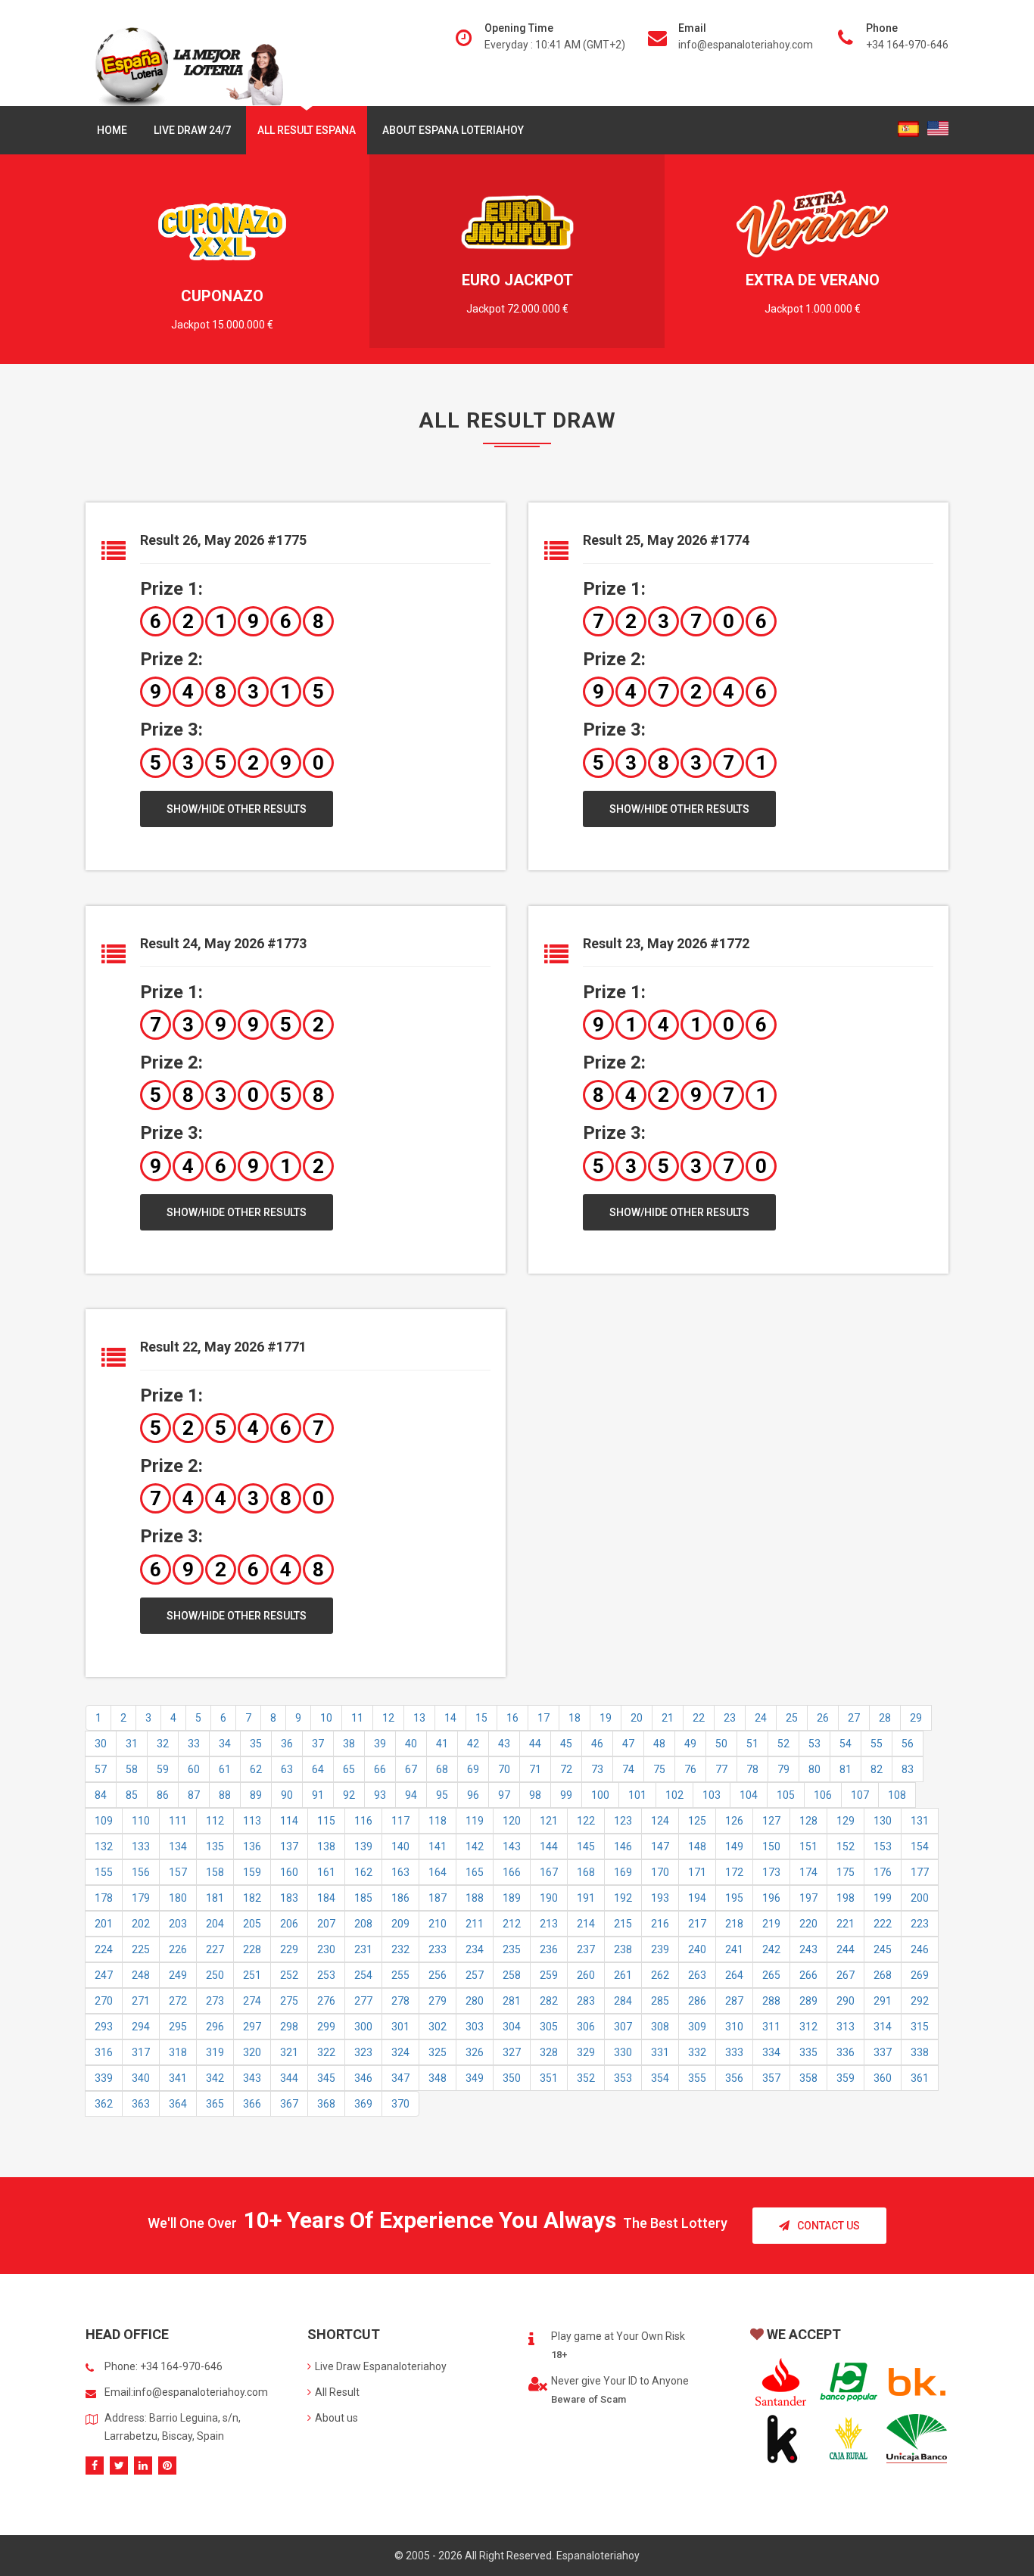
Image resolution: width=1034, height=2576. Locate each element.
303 (475, 2027)
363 (141, 2104)
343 (252, 2078)
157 (178, 1872)
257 (475, 1975)
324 (400, 2052)
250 (215, 1975)
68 (442, 1769)
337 (883, 2052)
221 (846, 1924)
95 (442, 1795)
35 (256, 1744)
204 (215, 1924)
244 (846, 1949)
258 (512, 1975)
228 (252, 1949)
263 (697, 1975)
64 (318, 1769)
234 (475, 1949)
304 (512, 2027)
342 (215, 2078)
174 (808, 1872)
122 (586, 1821)
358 (808, 2078)
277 (363, 2001)
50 (721, 1744)
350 (512, 2078)
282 (549, 2001)
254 (363, 1975)
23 (730, 1718)
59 (163, 1769)
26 (823, 1718)
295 (178, 2027)
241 (734, 1949)
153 (883, 1846)
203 (178, 1924)
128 (808, 1821)
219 (771, 1924)
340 (141, 2078)
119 (475, 1821)
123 (623, 1821)
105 (786, 1795)
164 (438, 1872)
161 (326, 1872)
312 (808, 2027)
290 (846, 2001)
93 (380, 1795)
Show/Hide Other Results (237, 809)
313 (846, 2027)
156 (141, 1872)
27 (854, 1718)
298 (289, 2027)
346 (363, 2078)
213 (549, 1924)
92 (349, 1795)
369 (363, 2104)
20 (637, 1718)
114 (289, 1821)
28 (885, 1718)
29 (916, 1718)
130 (883, 1821)
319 (215, 2052)
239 (660, 1949)
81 (846, 1769)
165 (475, 1872)
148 (697, 1846)
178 (104, 1898)
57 (101, 1769)
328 (549, 2052)
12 (388, 1718)
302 (438, 2027)
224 (104, 1949)
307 (623, 2027)
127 (771, 1821)
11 (357, 1718)
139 (363, 1846)
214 (586, 1924)
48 (659, 1744)
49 (690, 1744)
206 (289, 1924)
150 (771, 1846)
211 (475, 1924)
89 (256, 1795)
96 (473, 1795)
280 (475, 2001)
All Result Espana (307, 130)
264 (734, 1975)
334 (771, 2052)
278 (400, 2001)
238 (623, 1949)
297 (252, 2027)
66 (380, 1769)
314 (883, 2027)
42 (473, 1744)
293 (104, 2027)
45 (566, 1744)
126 (734, 1821)
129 (846, 1821)
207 (326, 1924)
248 (141, 1975)
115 (326, 1821)
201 (104, 1924)
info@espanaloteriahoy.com (746, 45)
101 (637, 1795)
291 (883, 2001)
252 (289, 1975)
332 (697, 2052)
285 (660, 2001)
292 (920, 2001)
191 (586, 1898)
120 (512, 1821)
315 (920, 2027)
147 (660, 1846)
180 (178, 1898)
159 (252, 1872)
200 (920, 1898)
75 (659, 1769)
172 (734, 1872)
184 (326, 1898)
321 (289, 2052)
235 (512, 1949)
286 (697, 2001)
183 (289, 1898)
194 (697, 1898)
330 (623, 2052)
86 (163, 1795)
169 (623, 1872)
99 (566, 1795)
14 (450, 1718)
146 (623, 1846)
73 (597, 1769)
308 (660, 2027)
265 (771, 1975)
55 (877, 1744)
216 (660, 1924)
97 (504, 1795)
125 (697, 1821)
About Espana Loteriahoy (453, 130)
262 (660, 1975)
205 (252, 1924)
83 (908, 1769)
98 (535, 1795)
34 (225, 1744)
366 (252, 2104)
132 (104, 1846)
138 (326, 1846)
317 (141, 2052)
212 (512, 1924)
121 (549, 1821)
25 (792, 1718)
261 (623, 1975)
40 (411, 1744)
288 (771, 2001)
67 (411, 1769)
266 (808, 1975)
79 (783, 1769)
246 (920, 1949)
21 (668, 1718)
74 (628, 1769)
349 (475, 2078)
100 (600, 1795)
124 (660, 1821)
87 (194, 1795)
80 (814, 1769)
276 (326, 2001)
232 (400, 1949)
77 (721, 1769)
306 (586, 2027)
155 (104, 1872)
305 (549, 2027)
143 (512, 1846)
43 (504, 1744)
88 (225, 1795)
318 (178, 2052)
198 (846, 1898)
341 (178, 2078)
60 (194, 1769)
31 (132, 1744)
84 (101, 1795)
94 (411, 1795)
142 (475, 1846)
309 (697, 2027)
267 (846, 1975)
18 (575, 1718)
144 (549, 1846)
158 (215, 1872)
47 (628, 1744)
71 (535, 1769)
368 (326, 2104)
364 (178, 2104)
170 (660, 1872)
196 (771, 1898)
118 (438, 1821)
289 (808, 2001)
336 (846, 2052)
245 (883, 1949)
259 (549, 1975)
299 (326, 2027)
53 (814, 1744)
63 (287, 1769)
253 (326, 1975)
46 (597, 1744)
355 (697, 2078)
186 (400, 1898)
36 (287, 1744)
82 (877, 1769)
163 (400, 1872)
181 (215, 1898)
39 (380, 1744)
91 (318, 1795)
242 (771, 1949)
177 (920, 1872)
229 (289, 1949)
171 (697, 1872)
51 (752, 1744)
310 (734, 2027)
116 (363, 1821)
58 (132, 1769)
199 (883, 1898)
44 (535, 1744)
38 (349, 1744)
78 (752, 1769)
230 (326, 1949)
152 (846, 1846)
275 (289, 2001)
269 (920, 1975)
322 (326, 2052)
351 (549, 2078)
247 (104, 1975)
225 (141, 1949)
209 (400, 1924)
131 (920, 1821)
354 (660, 2078)
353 (623, 2078)
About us (336, 2418)
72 (566, 1769)
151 (808, 1846)
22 (699, 1718)
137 (289, 1846)
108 (897, 1795)
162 (363, 1872)
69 (473, 1769)
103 (712, 1795)
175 (846, 1872)
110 (141, 1821)
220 (808, 1924)
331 (660, 2052)
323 (363, 2052)
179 (141, 1898)
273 (215, 2001)
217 (697, 1924)
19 (606, 1718)
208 (363, 1924)
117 (400, 1821)
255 (400, 1975)
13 (419, 1718)
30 (101, 1744)
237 (586, 1949)
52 (783, 1744)
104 (749, 1795)
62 (256, 1769)
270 (104, 2001)
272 (178, 2001)
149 (734, 1846)
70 (504, 1769)
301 (400, 2027)
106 (823, 1795)
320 (252, 2052)
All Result (337, 2392)
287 (734, 2001)
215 (623, 1924)
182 (252, 1898)
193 (660, 1898)
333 (734, 2052)
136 (252, 1846)
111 (178, 1821)
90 (287, 1795)
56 (908, 1744)
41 (442, 1744)
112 (215, 1821)
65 (349, 1769)
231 (363, 1949)
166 (512, 1872)
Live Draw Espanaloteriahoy (381, 2366)
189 (512, 1898)
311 (771, 2027)
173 (771, 1872)
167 (549, 1872)
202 (141, 1924)
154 (920, 1846)
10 (326, 1718)
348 (438, 2078)
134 (178, 1846)
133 (141, 1846)
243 (808, 1949)
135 (215, 1846)
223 (920, 1924)
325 (438, 2052)
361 (920, 2078)
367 (289, 2104)
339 (104, 2078)
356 (734, 2078)
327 (512, 2052)
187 (438, 1898)
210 (438, 1924)
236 (549, 1949)
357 (771, 2078)
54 (846, 1744)
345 (326, 2078)
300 (363, 2027)
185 (363, 1898)
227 (215, 1949)
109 (104, 1821)
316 (104, 2052)
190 (549, 1898)
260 (586, 1975)
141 (438, 1846)
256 (438, 1975)
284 (623, 2001)
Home (112, 130)
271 (141, 2001)
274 (252, 2001)
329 (586, 2052)
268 (883, 1975)
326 (475, 2052)
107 (860, 1795)
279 (438, 2001)
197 (808, 1898)
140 (400, 1846)
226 (178, 1949)
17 (543, 1718)
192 (623, 1898)
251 (252, 1975)
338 (920, 2052)
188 (475, 1898)
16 (512, 1718)
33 (194, 1744)
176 (883, 1872)
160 (289, 1872)
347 (400, 2078)
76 (690, 1769)
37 (318, 1744)
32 (163, 1744)
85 (132, 1795)
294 (141, 2027)
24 (761, 1718)
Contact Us (828, 2226)
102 (674, 1795)
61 (225, 1769)
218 (734, 1924)
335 (808, 2052)
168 (586, 1872)
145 (586, 1846)
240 (697, 1949)
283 (586, 2001)
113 (252, 1821)
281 (512, 2001)
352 (586, 2078)
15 (481, 1718)
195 (734, 1898)
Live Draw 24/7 (192, 130)
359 (846, 2078)
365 (215, 2104)
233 (438, 1949)
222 (883, 1924)
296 (215, 2027)
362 (104, 2104)
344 (289, 2078)
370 (400, 2104)
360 (883, 2078)
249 (178, 1975)
